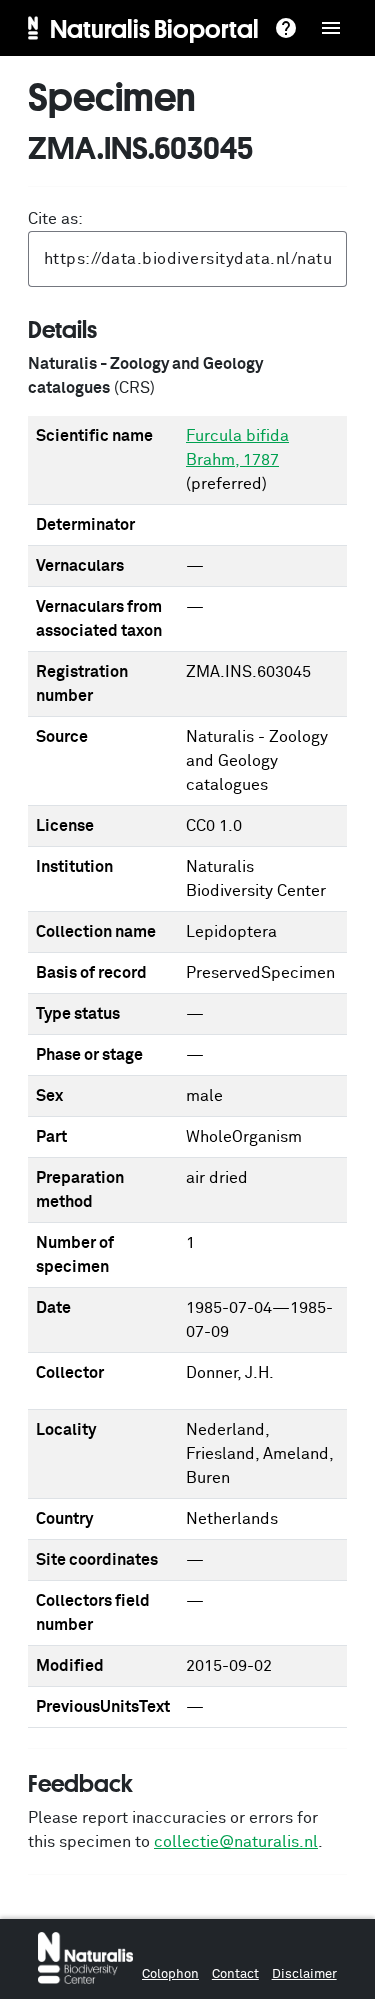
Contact (235, 1974)
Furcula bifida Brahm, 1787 (237, 448)
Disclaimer (304, 1974)
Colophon (170, 1974)
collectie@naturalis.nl (236, 1842)
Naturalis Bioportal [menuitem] (154, 28)
